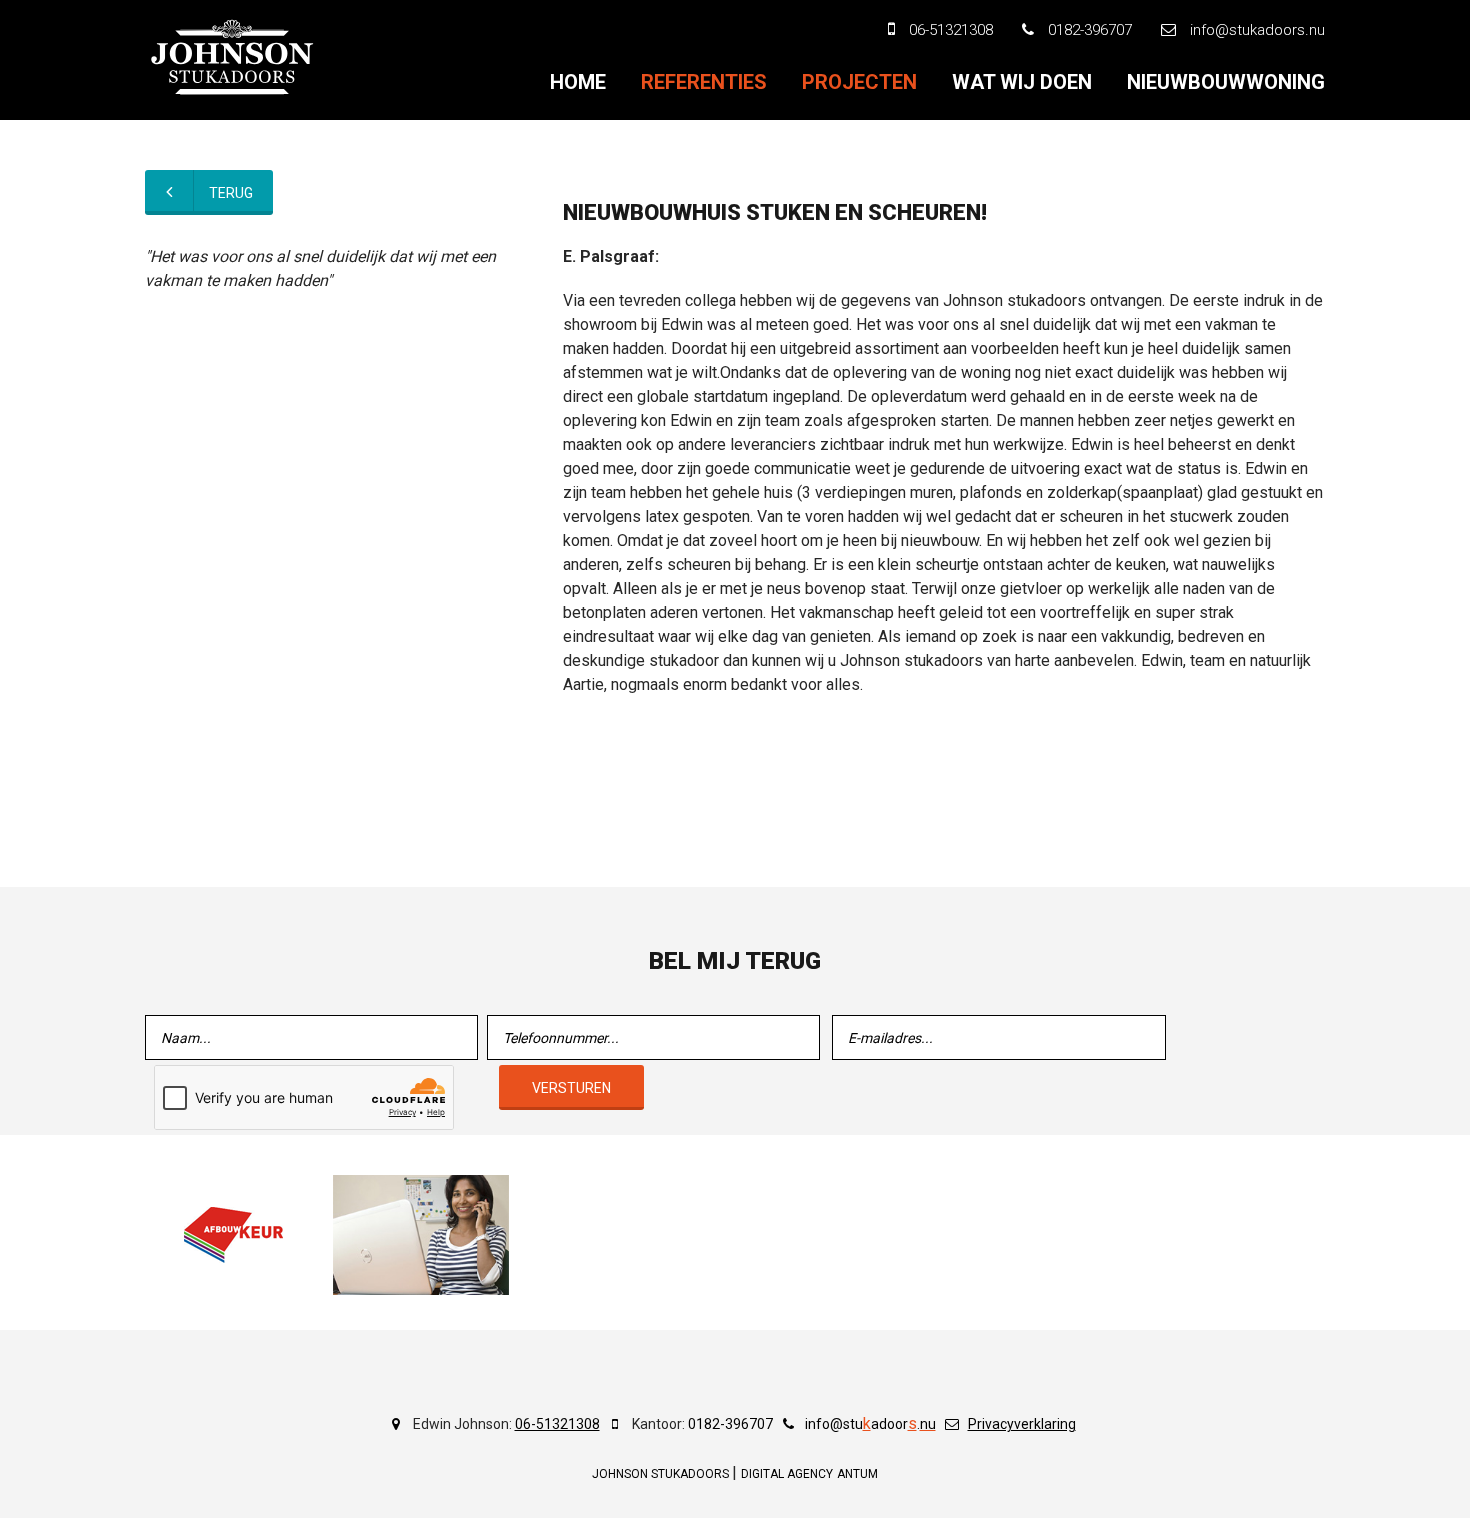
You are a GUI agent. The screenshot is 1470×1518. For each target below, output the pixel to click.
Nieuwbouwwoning (1226, 82)
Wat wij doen (1022, 82)
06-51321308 (557, 1424)
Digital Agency (787, 1474)
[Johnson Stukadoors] (233, 57)
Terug (231, 193)
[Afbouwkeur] (233, 1235)
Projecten (859, 82)
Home (578, 82)
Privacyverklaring (1022, 1424)
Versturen (571, 1088)
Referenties (704, 82)
